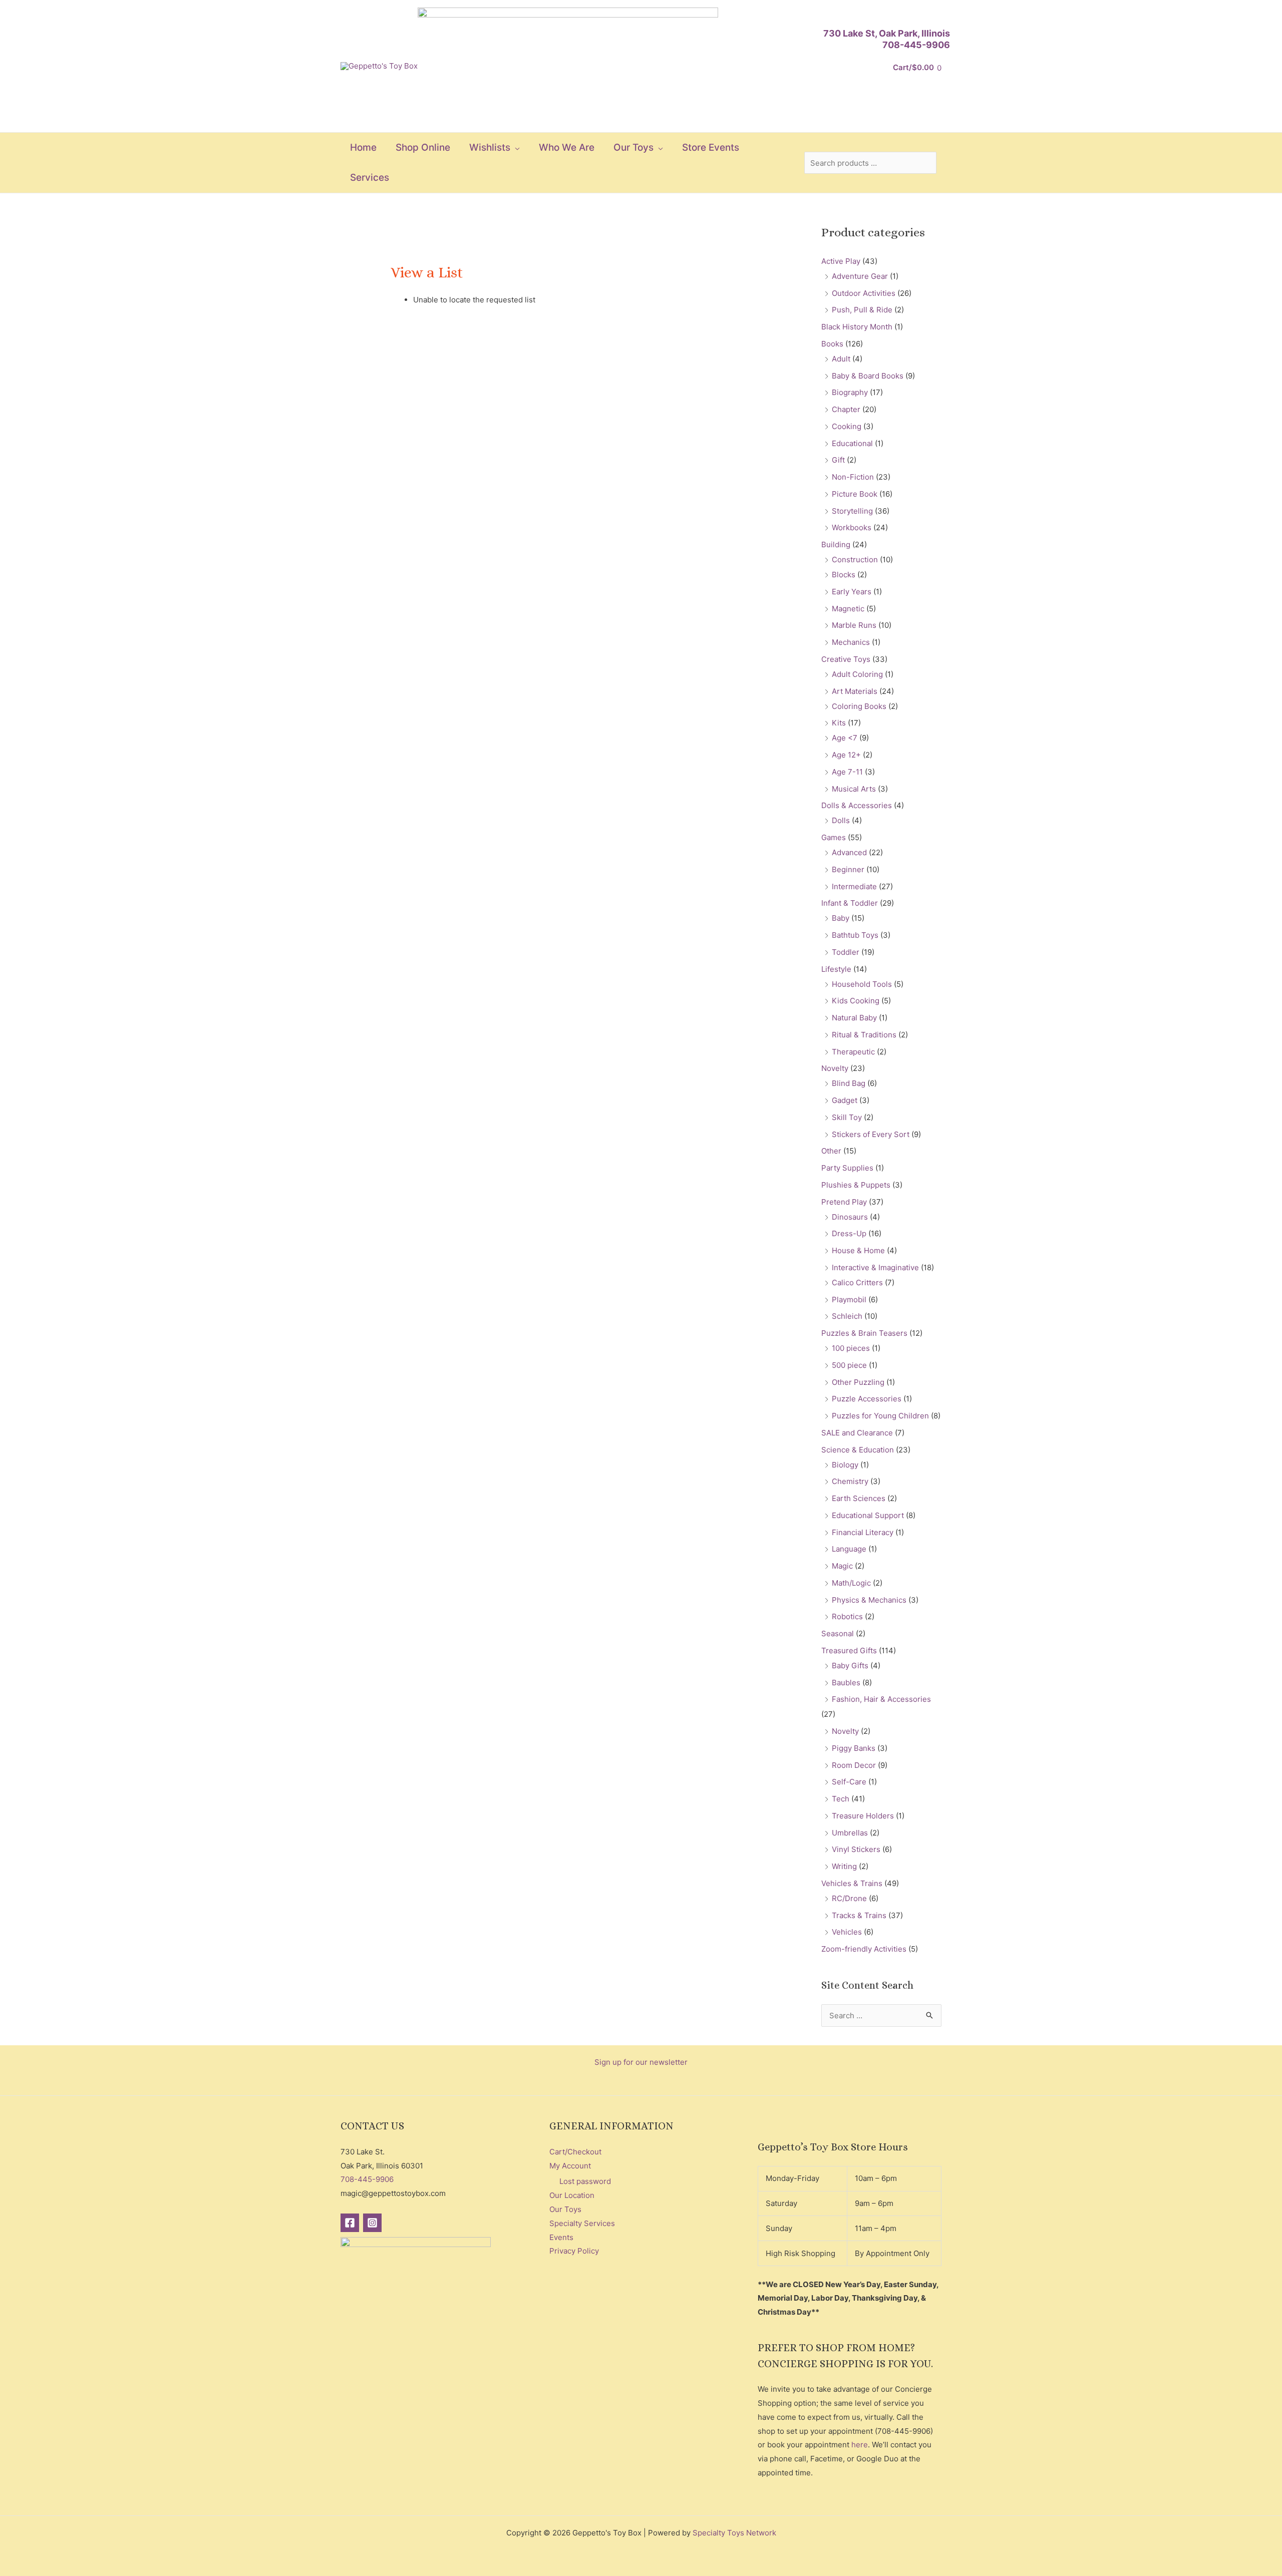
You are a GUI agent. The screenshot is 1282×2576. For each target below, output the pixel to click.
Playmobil (849, 1300)
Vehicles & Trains (852, 1883)
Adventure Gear (860, 276)
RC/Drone (849, 1898)
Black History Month (857, 327)
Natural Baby (854, 1018)
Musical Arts (854, 789)
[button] (515, 148)
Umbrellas (850, 1833)
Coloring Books (859, 706)
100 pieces (851, 1348)
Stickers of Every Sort (871, 1134)
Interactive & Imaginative (875, 1267)
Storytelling (852, 511)
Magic (842, 1566)
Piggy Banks (854, 1748)
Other (831, 1151)
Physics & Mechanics (869, 1600)
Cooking (847, 426)
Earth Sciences (859, 1498)
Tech (841, 1799)
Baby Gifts (850, 1666)
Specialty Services (582, 2223)
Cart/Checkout (575, 2152)
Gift (838, 460)
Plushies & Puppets (856, 1185)
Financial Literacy (863, 1532)
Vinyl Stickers (856, 1849)
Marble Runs (854, 625)
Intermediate (854, 886)
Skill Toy (847, 1117)
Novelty (835, 1068)
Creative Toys (846, 659)
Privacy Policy (574, 2251)
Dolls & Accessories (857, 805)
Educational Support (868, 1515)
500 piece (849, 1365)
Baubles (846, 1683)
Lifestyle (836, 969)
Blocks (844, 575)
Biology (845, 1465)
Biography (850, 392)
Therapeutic (853, 1052)
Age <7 (845, 738)
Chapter (846, 409)
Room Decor (854, 1765)
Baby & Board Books (868, 376)
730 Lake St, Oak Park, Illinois (887, 33)
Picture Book (855, 494)
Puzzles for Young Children (880, 1416)
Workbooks (852, 527)
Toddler (846, 952)
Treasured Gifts (849, 1650)
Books (832, 344)
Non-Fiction (853, 477)
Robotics (847, 1616)
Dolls (841, 820)
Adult (841, 359)
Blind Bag (849, 1083)
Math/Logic (851, 1583)
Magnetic (848, 609)
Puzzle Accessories (867, 1399)
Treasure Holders (863, 1816)
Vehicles (847, 1932)
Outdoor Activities (864, 293)
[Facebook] (350, 2223)
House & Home (858, 1250)
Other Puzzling (858, 1382)
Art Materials (855, 691)
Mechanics (851, 642)
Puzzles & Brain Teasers (864, 1333)
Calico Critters (857, 1282)
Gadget (845, 1100)
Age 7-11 (847, 772)
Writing (844, 1866)
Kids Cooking (856, 1001)
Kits (839, 723)
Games (834, 837)
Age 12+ (846, 755)
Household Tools (862, 984)
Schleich (847, 1316)
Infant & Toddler (850, 903)
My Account (570, 2166)
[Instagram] (372, 2223)
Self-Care (849, 1782)
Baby (841, 918)
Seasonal (838, 1633)
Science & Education (858, 1450)
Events (561, 2237)
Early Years (852, 592)
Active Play (841, 261)
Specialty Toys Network (734, 2533)
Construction (855, 560)
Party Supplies (847, 1168)
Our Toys (565, 2209)
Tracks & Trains (859, 1915)
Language (849, 1549)
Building (836, 544)
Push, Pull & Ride (862, 310)
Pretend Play (844, 1202)
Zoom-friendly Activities (864, 1949)
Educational (852, 443)
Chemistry (850, 1481)
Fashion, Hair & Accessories (881, 1699)
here (860, 2445)
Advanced (849, 852)
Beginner (848, 869)
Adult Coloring (857, 674)
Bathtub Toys (855, 935)
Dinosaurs (850, 1217)
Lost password (585, 2181)
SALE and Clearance (857, 1433)
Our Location (572, 2195)
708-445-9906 (916, 45)
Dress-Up (849, 1233)
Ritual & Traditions (864, 1035)
